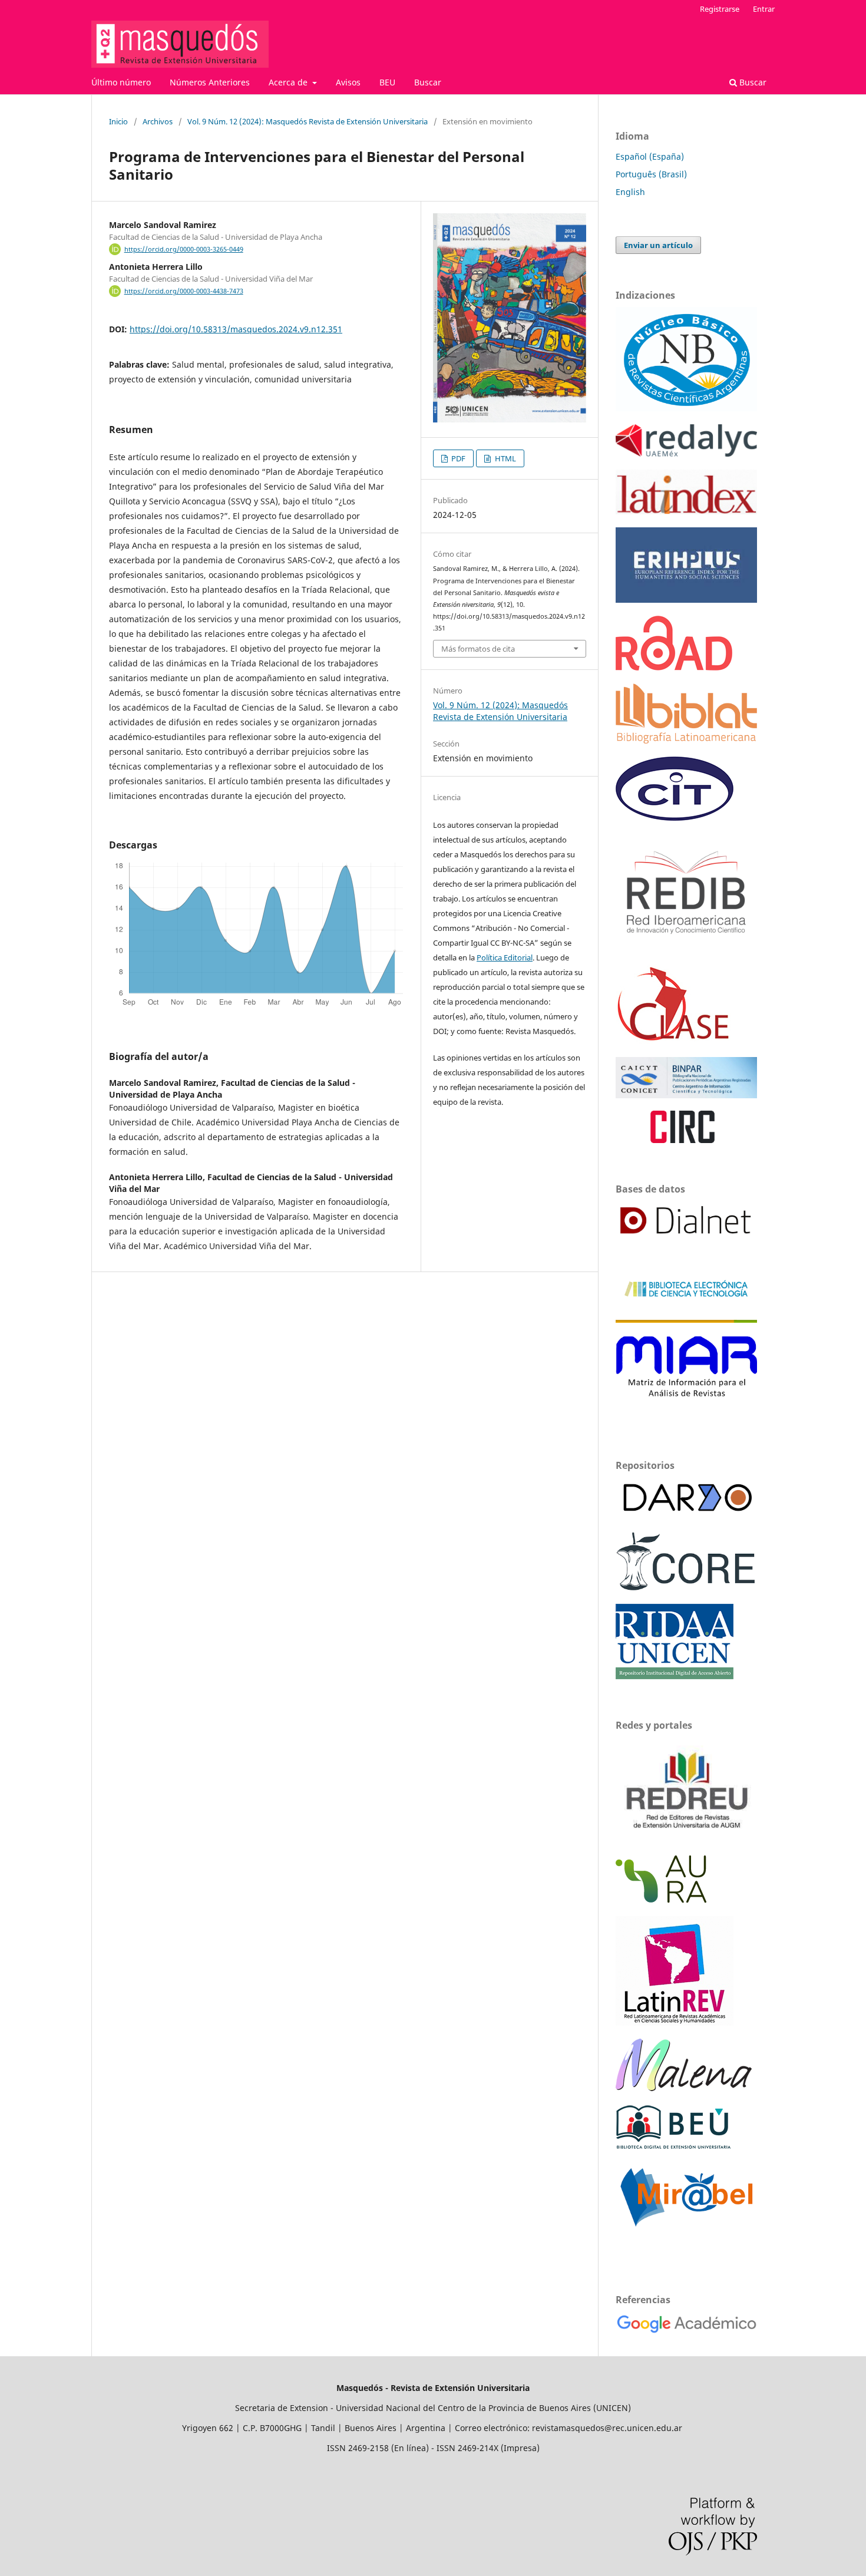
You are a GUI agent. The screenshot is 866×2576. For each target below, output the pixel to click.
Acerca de (289, 82)
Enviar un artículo (658, 245)
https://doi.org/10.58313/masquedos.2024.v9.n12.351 (236, 329)
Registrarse (720, 9)
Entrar (764, 9)
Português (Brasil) (651, 174)
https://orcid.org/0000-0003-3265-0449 (184, 249)
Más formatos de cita (478, 649)
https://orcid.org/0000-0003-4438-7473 (184, 291)
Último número (121, 82)
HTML (505, 458)
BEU (387, 82)
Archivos (158, 121)
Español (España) (650, 156)
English (630, 192)
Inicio (118, 121)
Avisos (348, 82)
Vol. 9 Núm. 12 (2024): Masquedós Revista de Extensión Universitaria (308, 121)
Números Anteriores (210, 82)
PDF (457, 458)
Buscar (428, 82)
